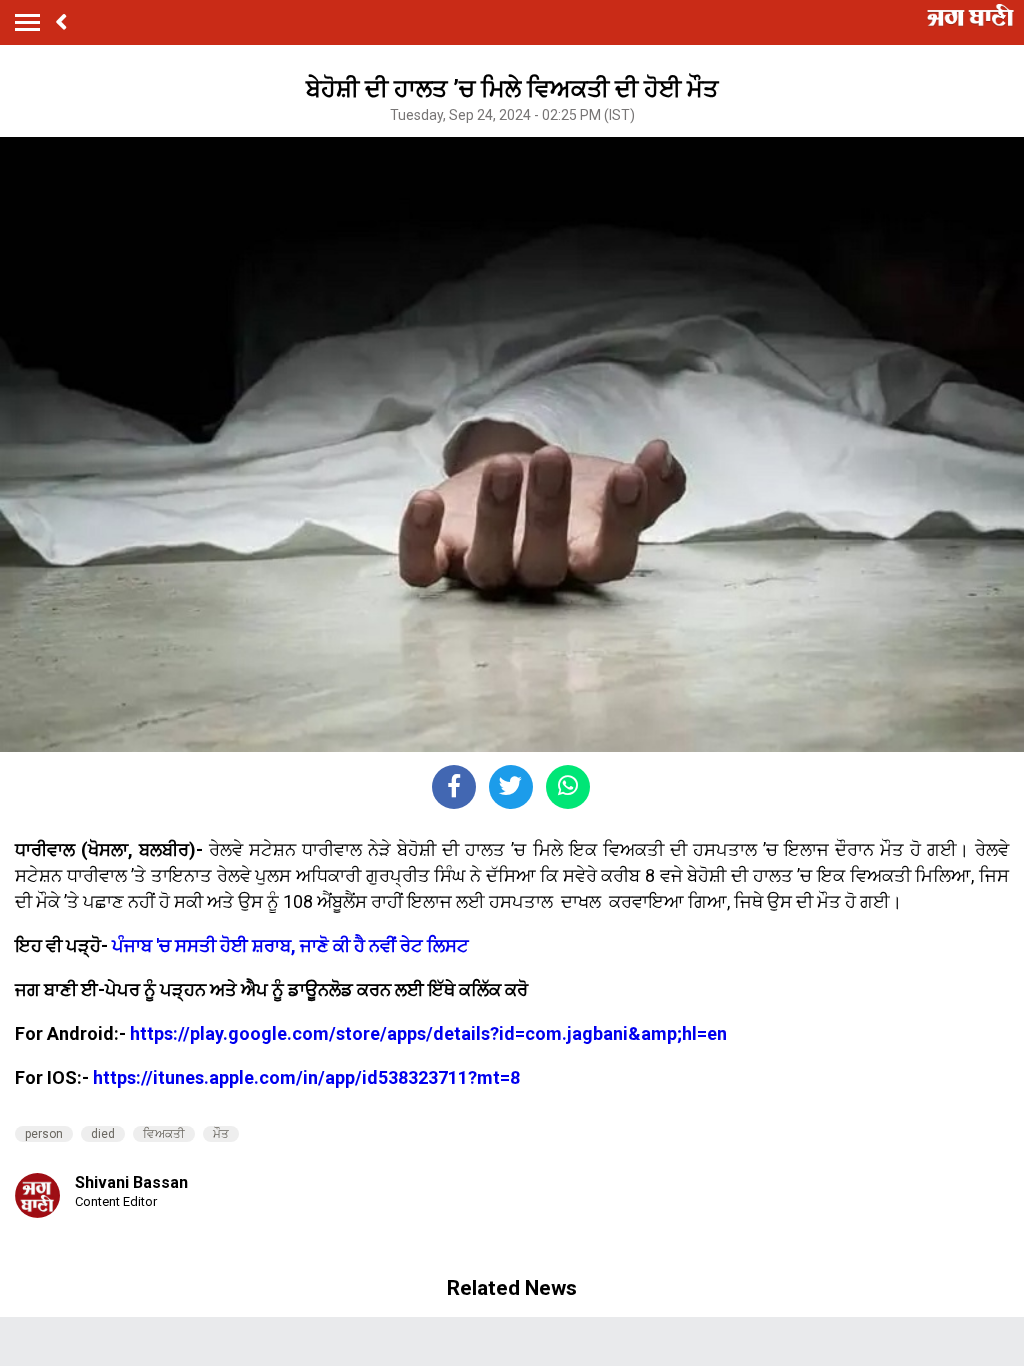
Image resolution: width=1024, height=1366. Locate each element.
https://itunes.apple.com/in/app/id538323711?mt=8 (306, 1077)
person (44, 1134)
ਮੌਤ (221, 1134)
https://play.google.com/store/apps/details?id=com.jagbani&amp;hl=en (428, 1033)
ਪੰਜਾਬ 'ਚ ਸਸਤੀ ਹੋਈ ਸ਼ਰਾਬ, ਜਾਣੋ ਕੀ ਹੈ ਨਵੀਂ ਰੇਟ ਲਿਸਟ (290, 945)
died (103, 1134)
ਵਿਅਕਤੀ (164, 1134)
